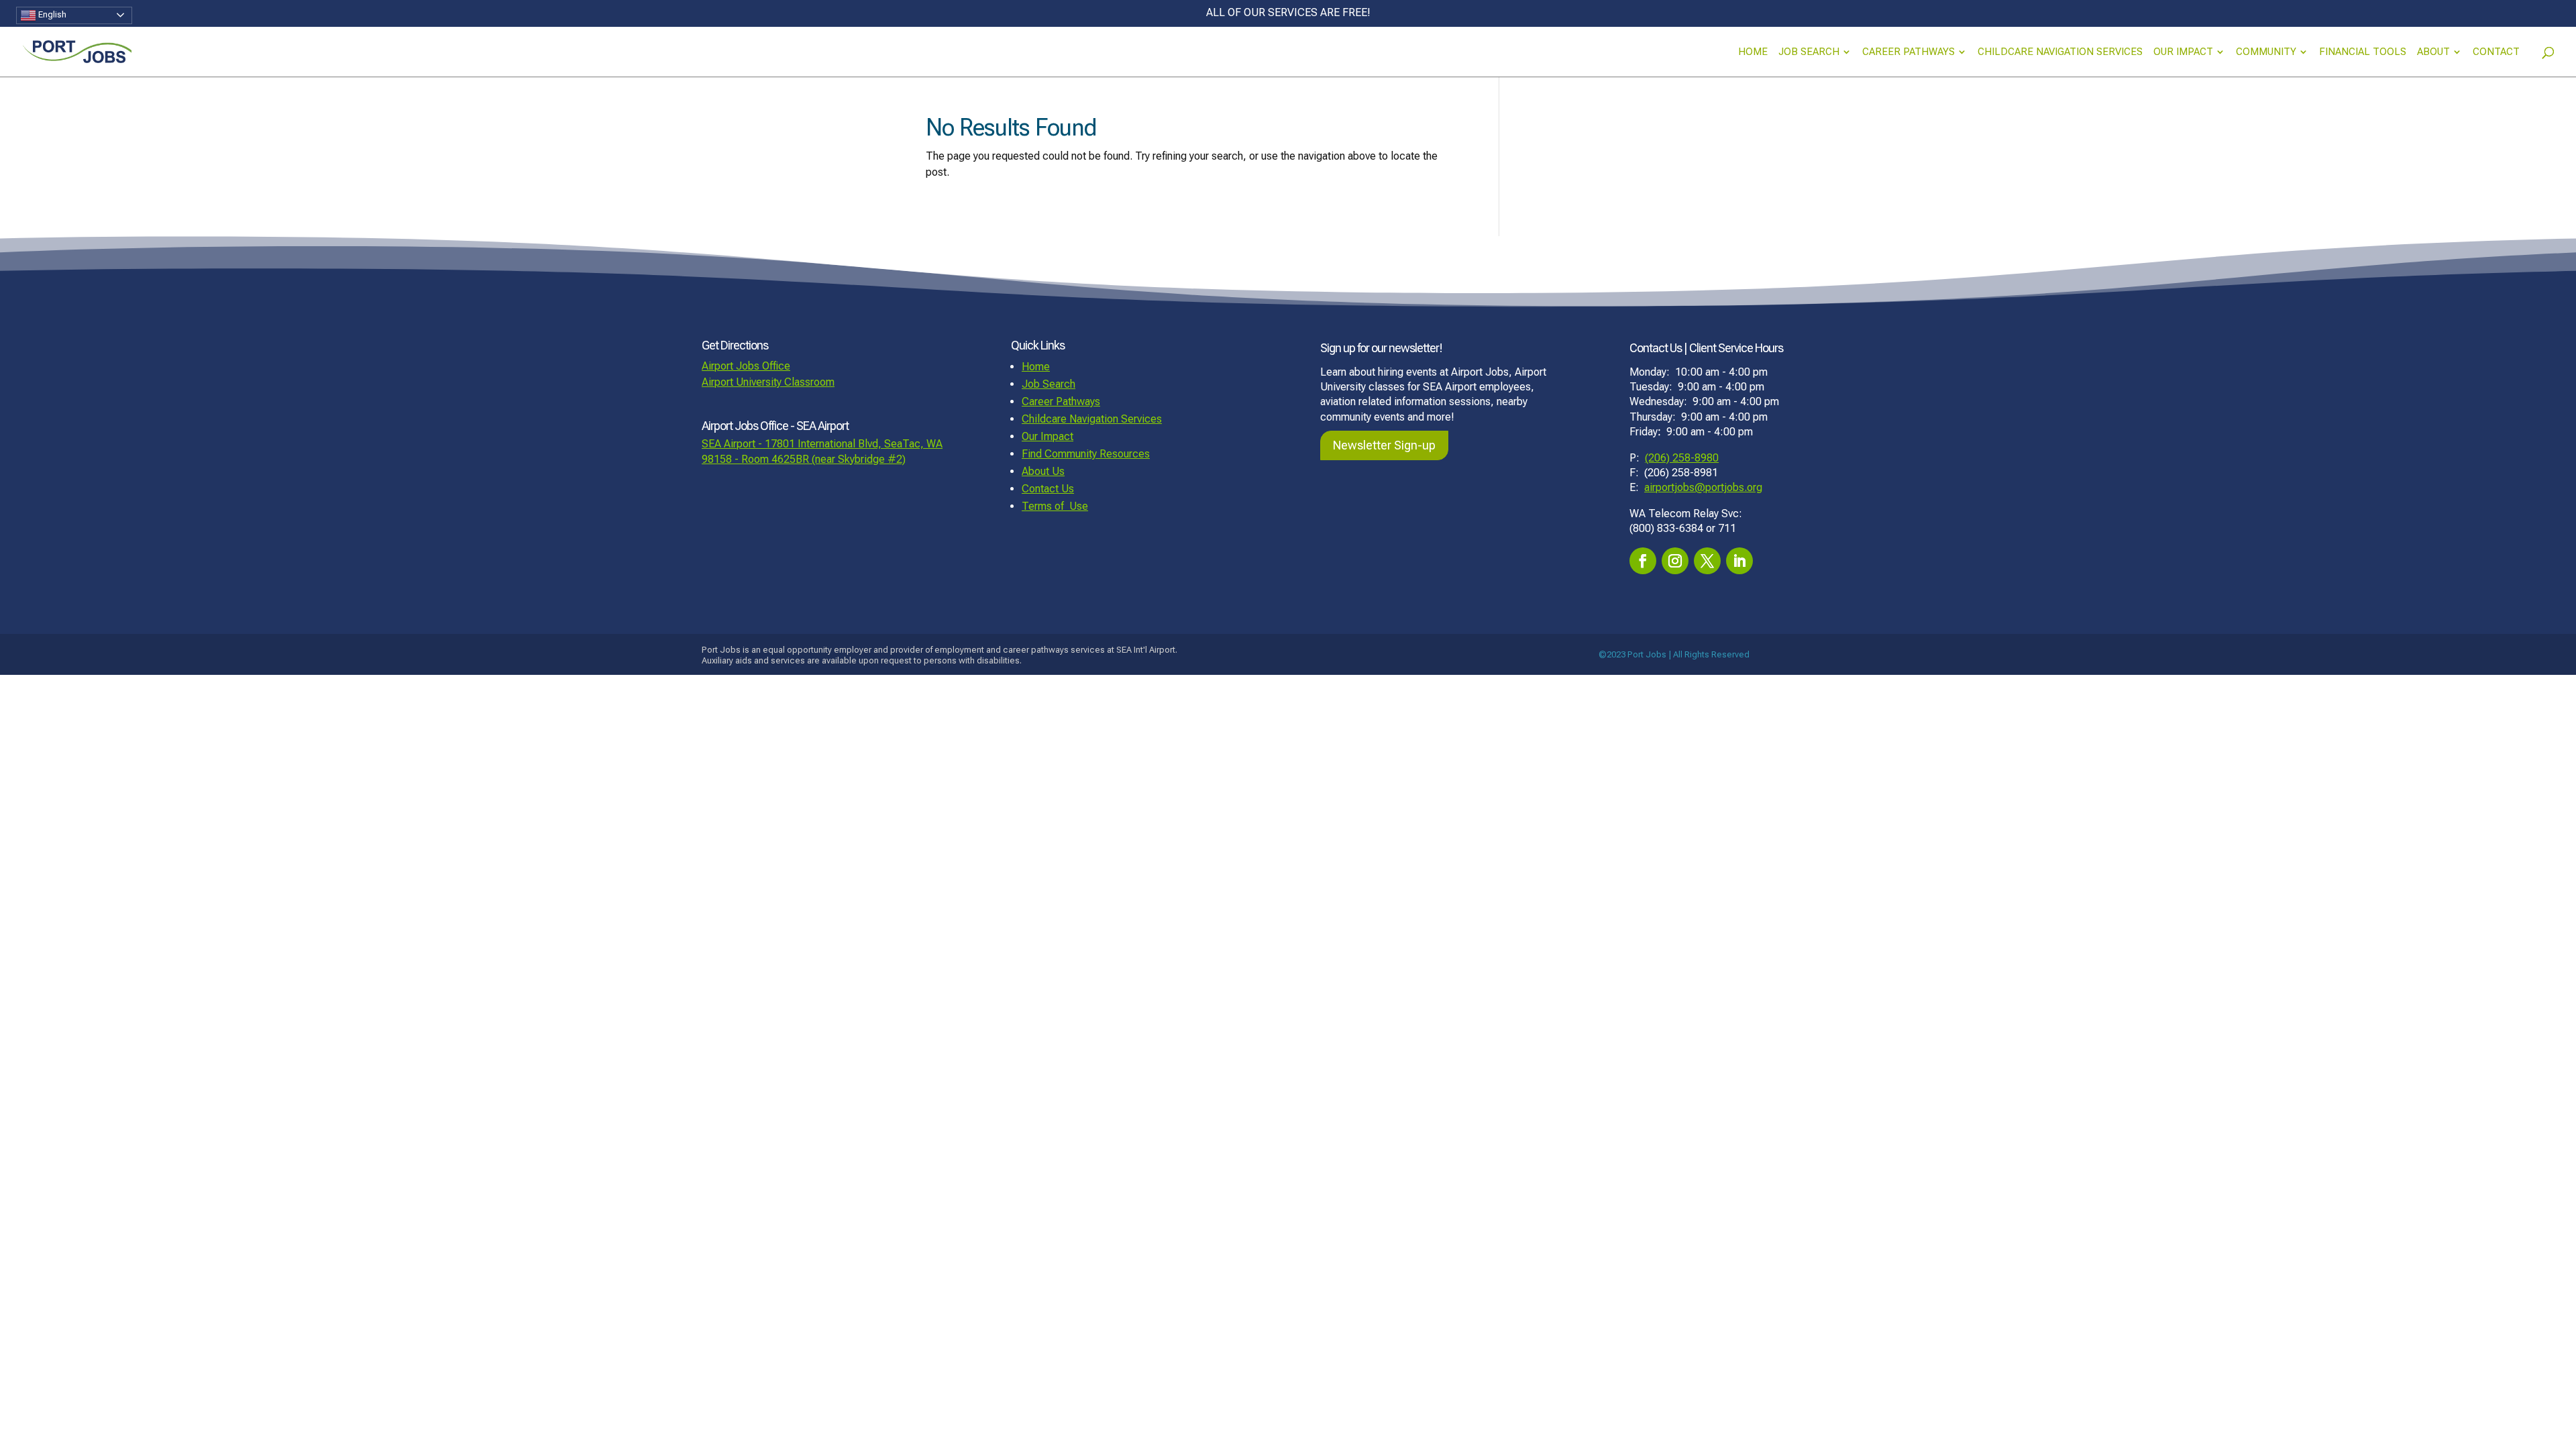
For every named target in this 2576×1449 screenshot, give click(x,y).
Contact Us (1048, 489)
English (51, 14)
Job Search (1809, 52)
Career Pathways (1909, 52)
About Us (1043, 471)
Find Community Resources (1086, 454)
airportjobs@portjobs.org (1703, 487)
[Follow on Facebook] (1643, 561)
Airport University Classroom (768, 382)
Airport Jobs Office (746, 366)
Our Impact (2183, 52)
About (2433, 52)
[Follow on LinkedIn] (1739, 561)
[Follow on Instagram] (1675, 561)
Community (2266, 52)
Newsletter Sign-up (1384, 445)
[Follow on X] (1707, 561)
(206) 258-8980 (1682, 458)
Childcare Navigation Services (2060, 52)
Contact (2496, 52)
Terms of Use (1055, 506)
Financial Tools (2363, 52)
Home (1753, 52)
